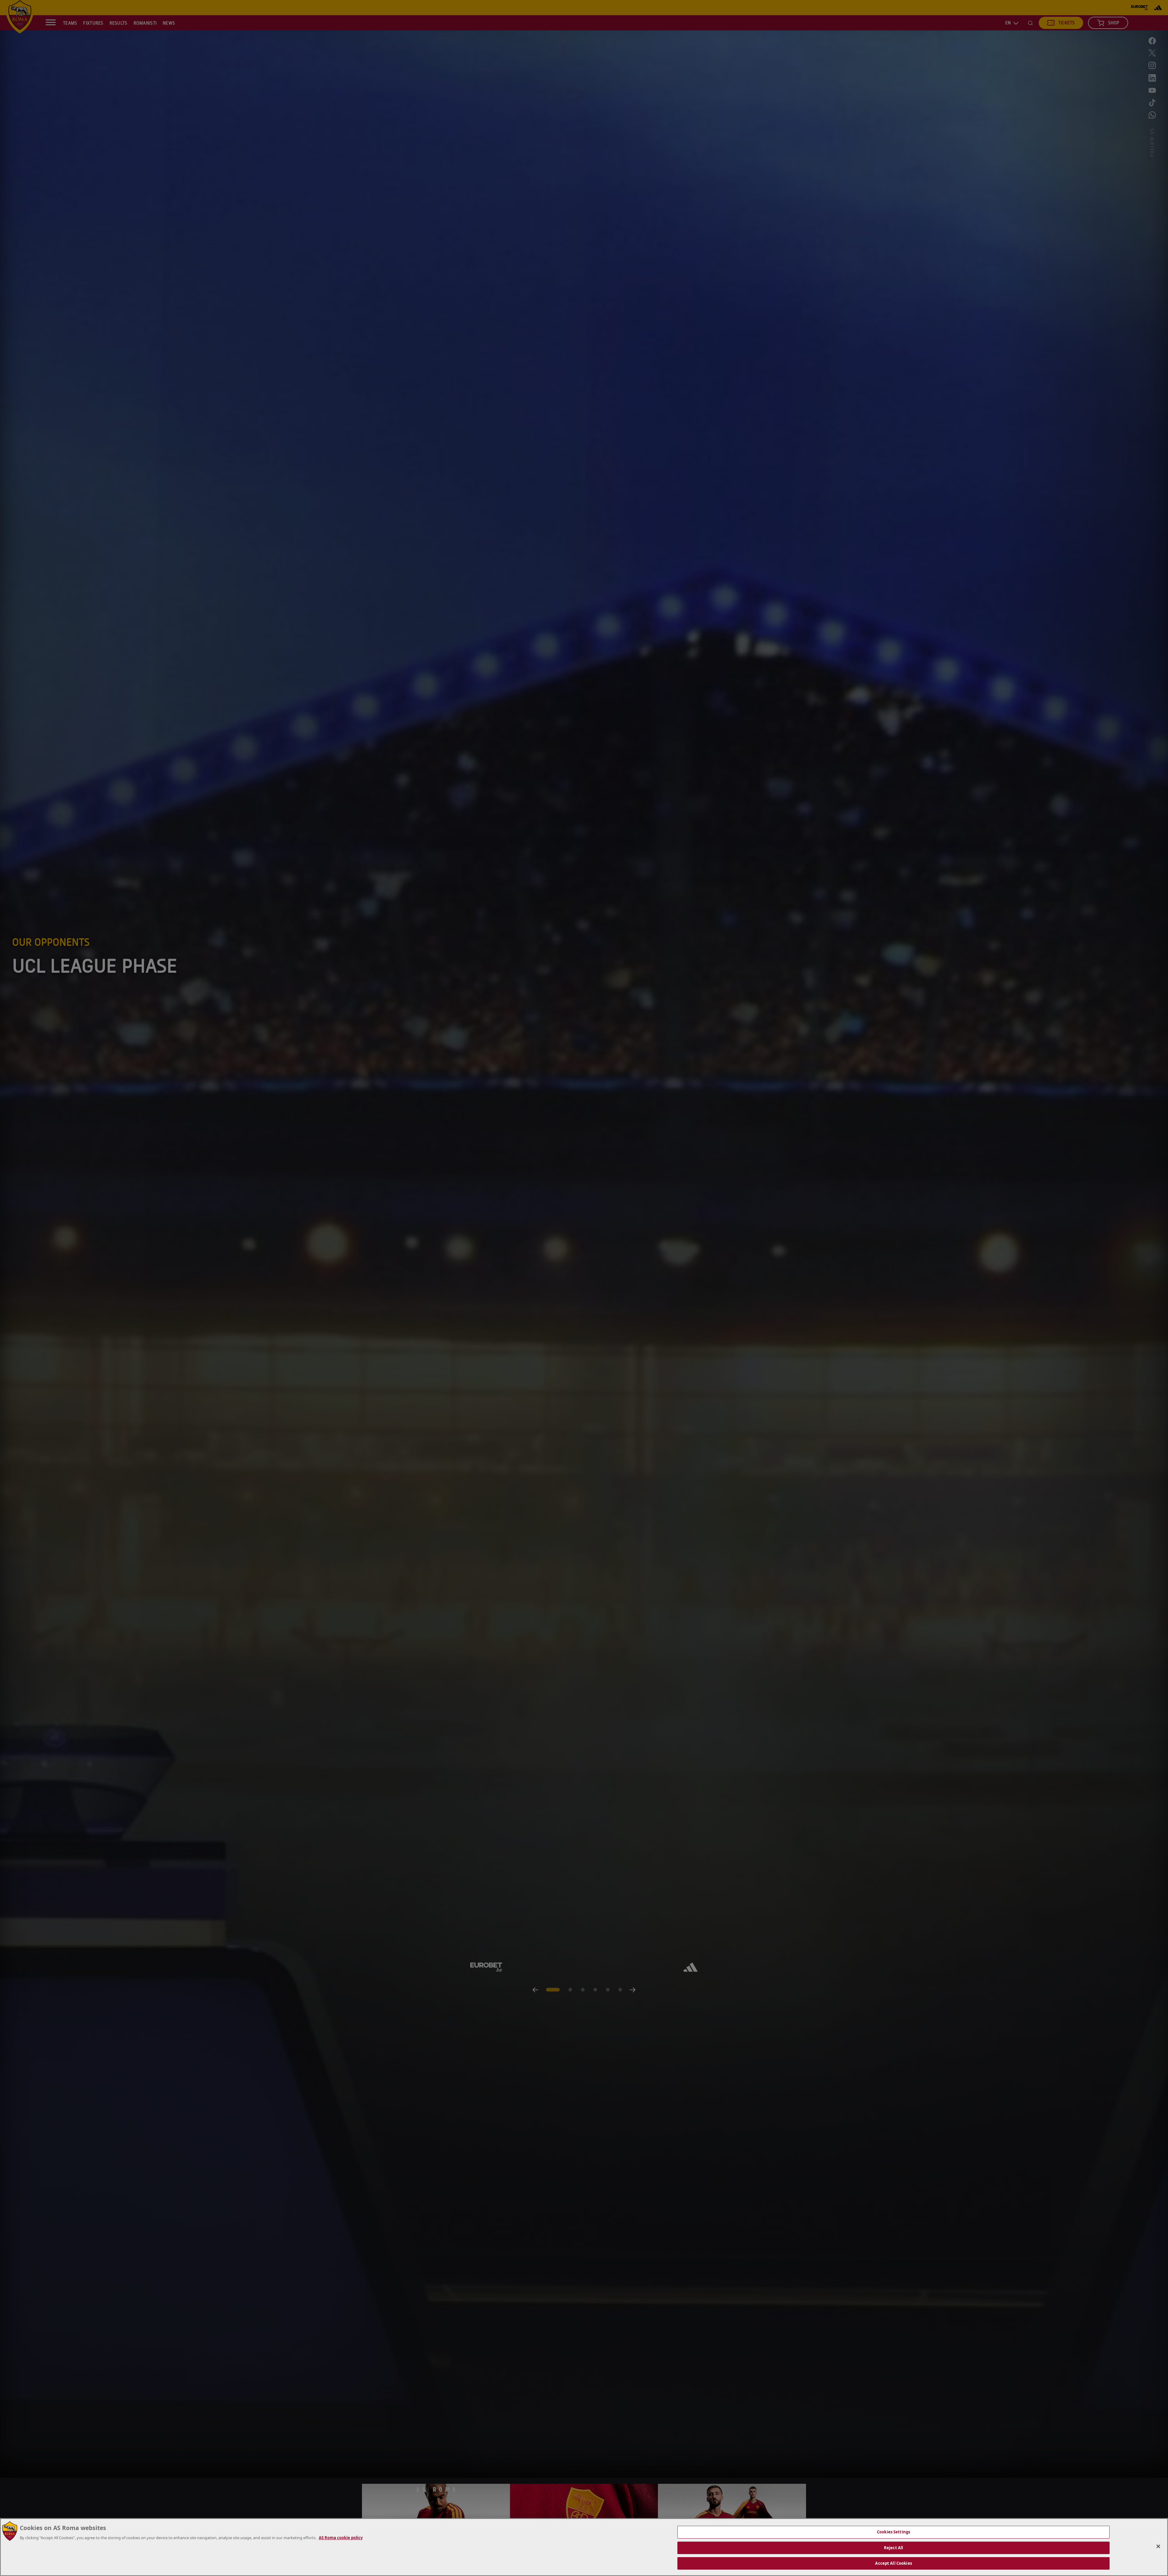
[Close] (1158, 2546)
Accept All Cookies (893, 2563)
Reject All (893, 2548)
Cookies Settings (893, 2532)
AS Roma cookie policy (341, 2538)
